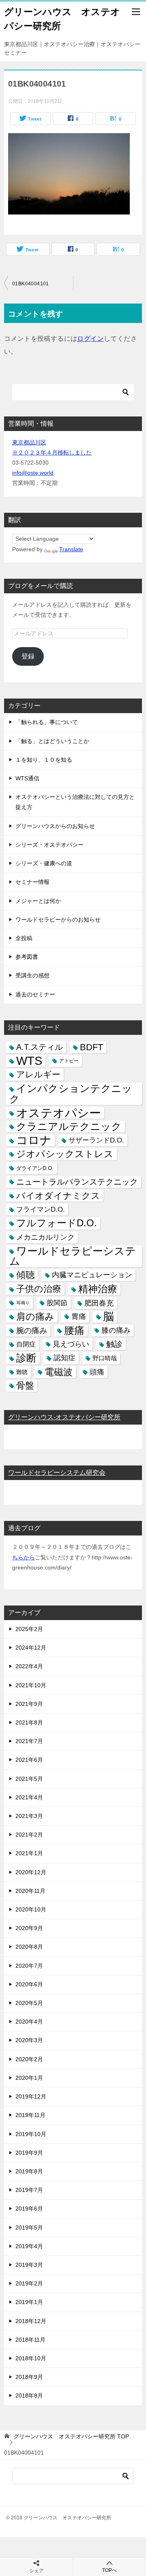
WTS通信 (27, 778)
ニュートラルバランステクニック (77, 1182)
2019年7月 (29, 2190)
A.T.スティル (40, 1047)
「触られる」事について (47, 722)
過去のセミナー (35, 994)
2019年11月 (30, 2115)
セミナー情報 (32, 882)
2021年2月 (29, 1835)
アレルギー (38, 1075)
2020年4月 (29, 2022)
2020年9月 (29, 1928)
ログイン (90, 339)
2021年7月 (29, 1741)
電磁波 (59, 1372)
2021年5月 (29, 1779)
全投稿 (24, 938)
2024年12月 (31, 1648)
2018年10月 (31, 2358)
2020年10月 (31, 1909)
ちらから (24, 1557)
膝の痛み (116, 1330)
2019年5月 (29, 2228)
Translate (71, 549)
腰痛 (74, 1330)
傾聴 (26, 1275)
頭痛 (97, 1372)
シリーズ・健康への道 (44, 863)
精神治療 (98, 1289)
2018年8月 (29, 2395)
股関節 (57, 1303)
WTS (29, 1061)
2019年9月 (29, 2153)
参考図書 (27, 957)
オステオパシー (59, 1113)
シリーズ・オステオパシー (49, 845)
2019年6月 (29, 2209)
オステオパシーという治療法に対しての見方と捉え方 (75, 802)
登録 (28, 656)
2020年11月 (30, 1891)
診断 (26, 1358)
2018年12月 (31, 2321)
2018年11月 (30, 2340)
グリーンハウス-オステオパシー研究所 (64, 1417)
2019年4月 (29, 2246)
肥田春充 (99, 1303)
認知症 (64, 1358)
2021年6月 (29, 1760)
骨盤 (25, 1386)
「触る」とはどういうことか (52, 741)
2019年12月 (31, 2096)
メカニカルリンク (45, 1237)
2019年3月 (29, 2265)
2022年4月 (29, 1666)
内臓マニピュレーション (92, 1275)
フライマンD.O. (41, 1209)
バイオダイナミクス (58, 1196)
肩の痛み (35, 1317)
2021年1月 (29, 1853)
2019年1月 (29, 2302)
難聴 (22, 1372)
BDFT (91, 1047)
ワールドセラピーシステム (73, 1256)
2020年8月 (29, 1947)
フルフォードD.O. (57, 1223)
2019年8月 (29, 2171)
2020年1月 (29, 2078)
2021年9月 (29, 1704)
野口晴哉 (105, 1358)
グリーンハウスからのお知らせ (55, 826)
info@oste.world (33, 473)
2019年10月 (31, 2134)
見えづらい (71, 1344)
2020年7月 (29, 1966)
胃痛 (79, 1317)
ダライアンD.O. (35, 1168)
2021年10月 (31, 1685)
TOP (71, 2436)
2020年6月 (29, 1984)
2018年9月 (29, 2377)
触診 (114, 1344)
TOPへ (109, 2570)
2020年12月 (31, 1872)
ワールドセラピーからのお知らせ (58, 920)
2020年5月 (29, 2003)
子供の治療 (39, 1289)
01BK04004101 (31, 284)
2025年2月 (29, 1629)
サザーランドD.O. (96, 1140)
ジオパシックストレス (65, 1154)
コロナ (34, 1140)
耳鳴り (23, 1303)
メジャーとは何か (38, 901)
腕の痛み (32, 1330)
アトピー (69, 1061)
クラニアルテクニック (69, 1127)
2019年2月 (29, 2283)
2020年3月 (29, 2040)
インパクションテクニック (71, 1094)
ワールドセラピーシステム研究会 (57, 1473)
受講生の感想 (32, 975)
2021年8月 (29, 1722)
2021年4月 (29, 1797)
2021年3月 (29, 1816)
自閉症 (26, 1344)
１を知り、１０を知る (44, 760)
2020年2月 (29, 2059)
